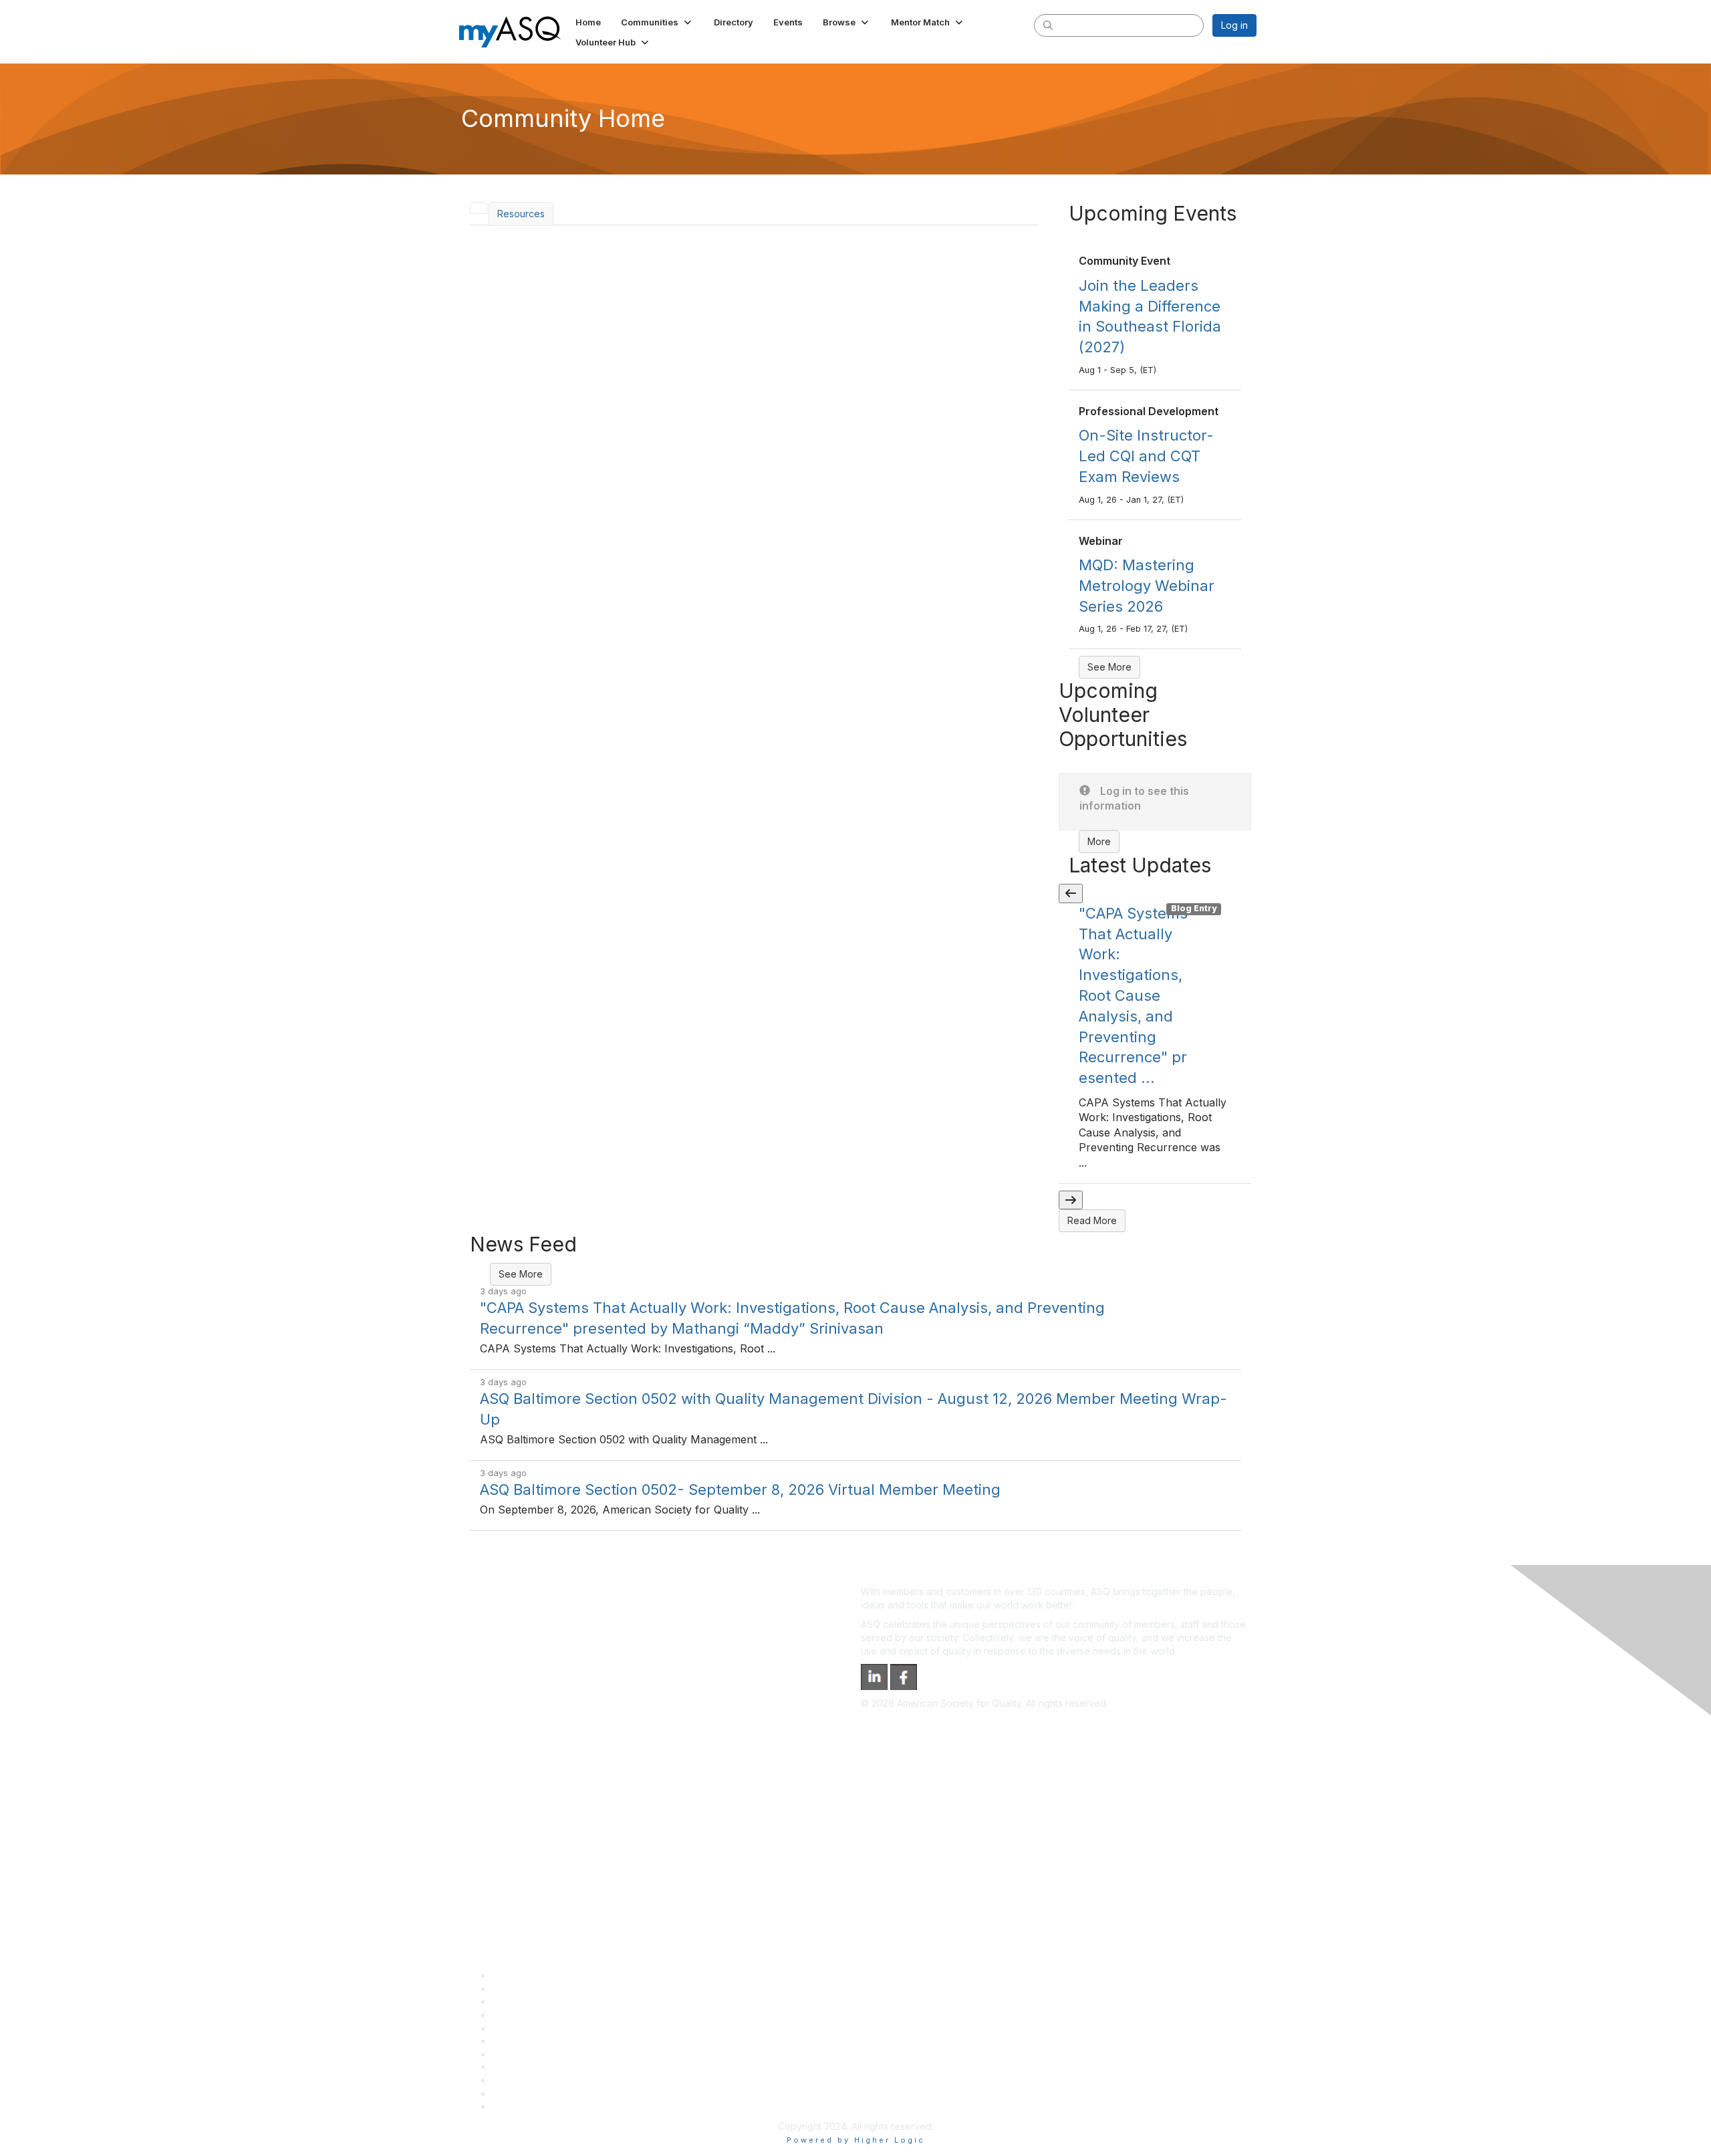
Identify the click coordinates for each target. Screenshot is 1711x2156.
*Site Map (514, 2093)
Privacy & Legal (526, 1989)
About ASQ (516, 1975)
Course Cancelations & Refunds (562, 2067)
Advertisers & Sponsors (544, 2080)
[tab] (479, 208)
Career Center (524, 2001)
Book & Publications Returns (554, 2041)
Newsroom (516, 2106)
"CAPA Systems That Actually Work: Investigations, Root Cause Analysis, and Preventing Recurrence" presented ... (1133, 995)
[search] (1048, 25)
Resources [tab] (521, 214)
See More (1109, 667)
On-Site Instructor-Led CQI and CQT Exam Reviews (1146, 456)
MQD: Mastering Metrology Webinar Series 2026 (1147, 586)
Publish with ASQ (529, 2015)
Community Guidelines (540, 2028)
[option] (1155, 1044)
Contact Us (516, 2054)
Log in (1234, 25)
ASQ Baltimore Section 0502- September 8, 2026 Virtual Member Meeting (740, 1489)
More (1099, 841)
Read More (1092, 1220)
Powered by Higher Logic (856, 2140)
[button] (657, 22)
